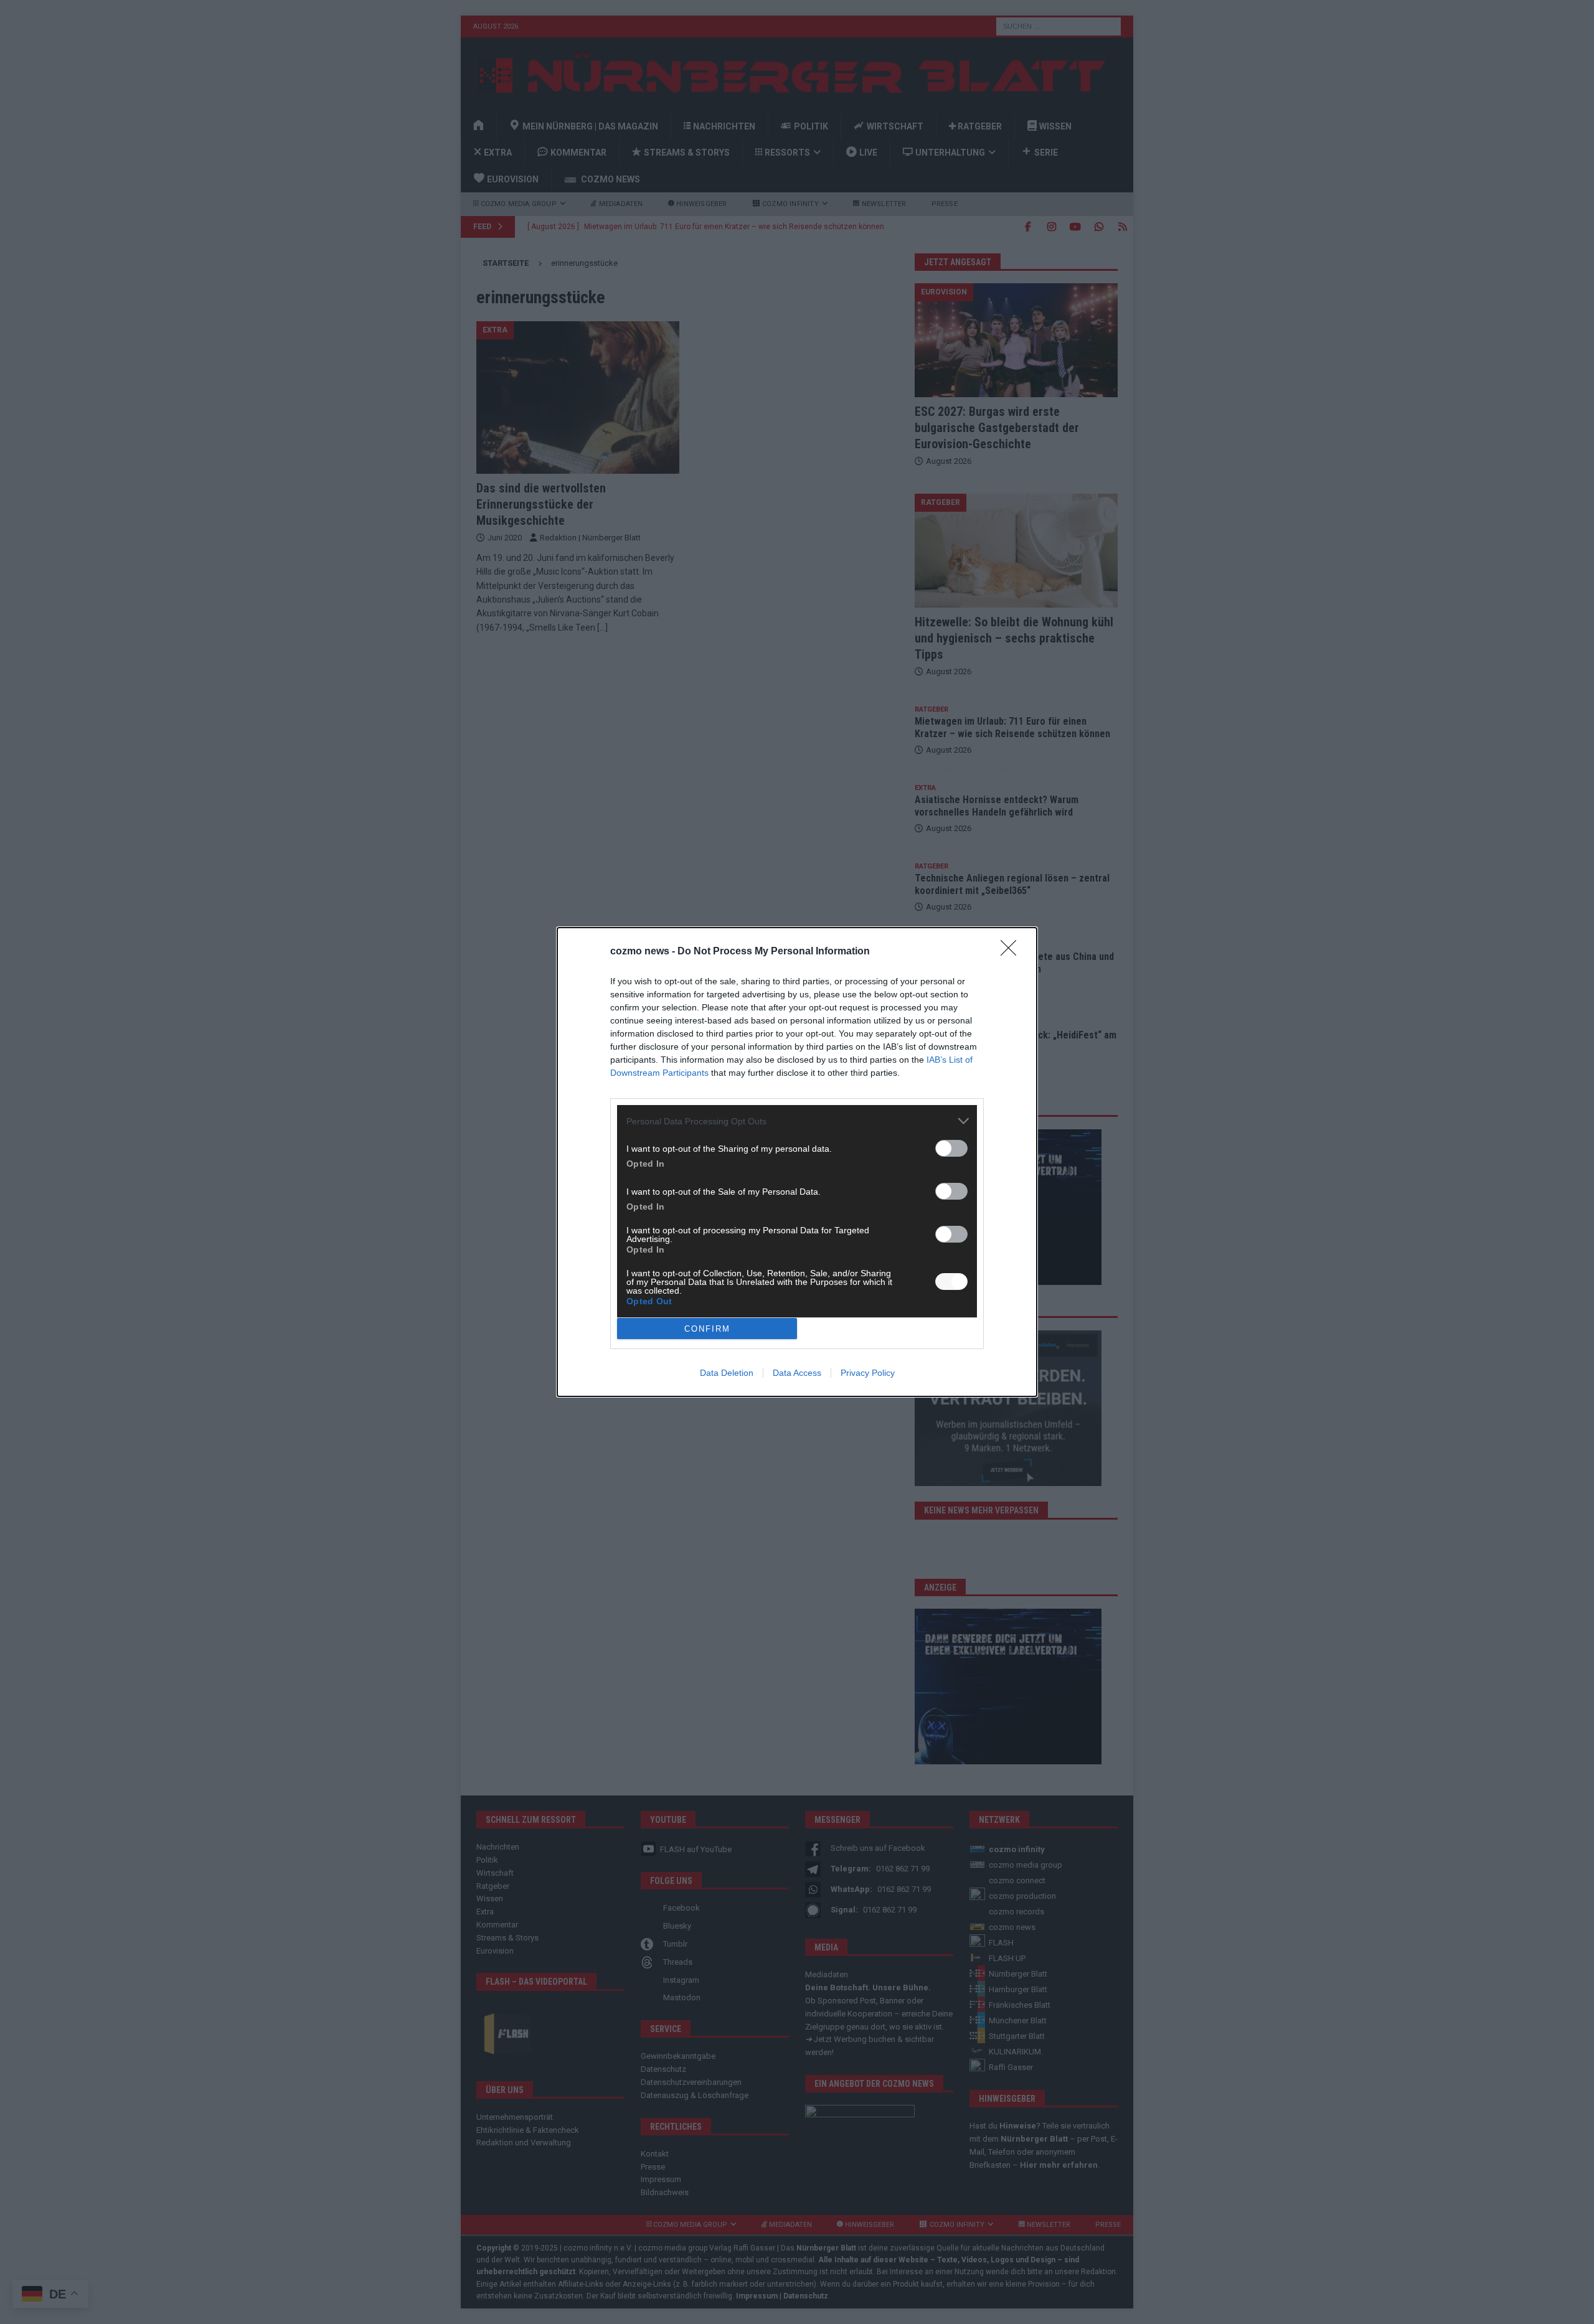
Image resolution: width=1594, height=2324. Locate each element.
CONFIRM (707, 1329)
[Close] (1012, 952)
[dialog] (797, 1162)
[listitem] (797, 1121)
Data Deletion (727, 1373)
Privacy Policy (868, 1373)
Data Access (797, 1373)
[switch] (951, 1148)
